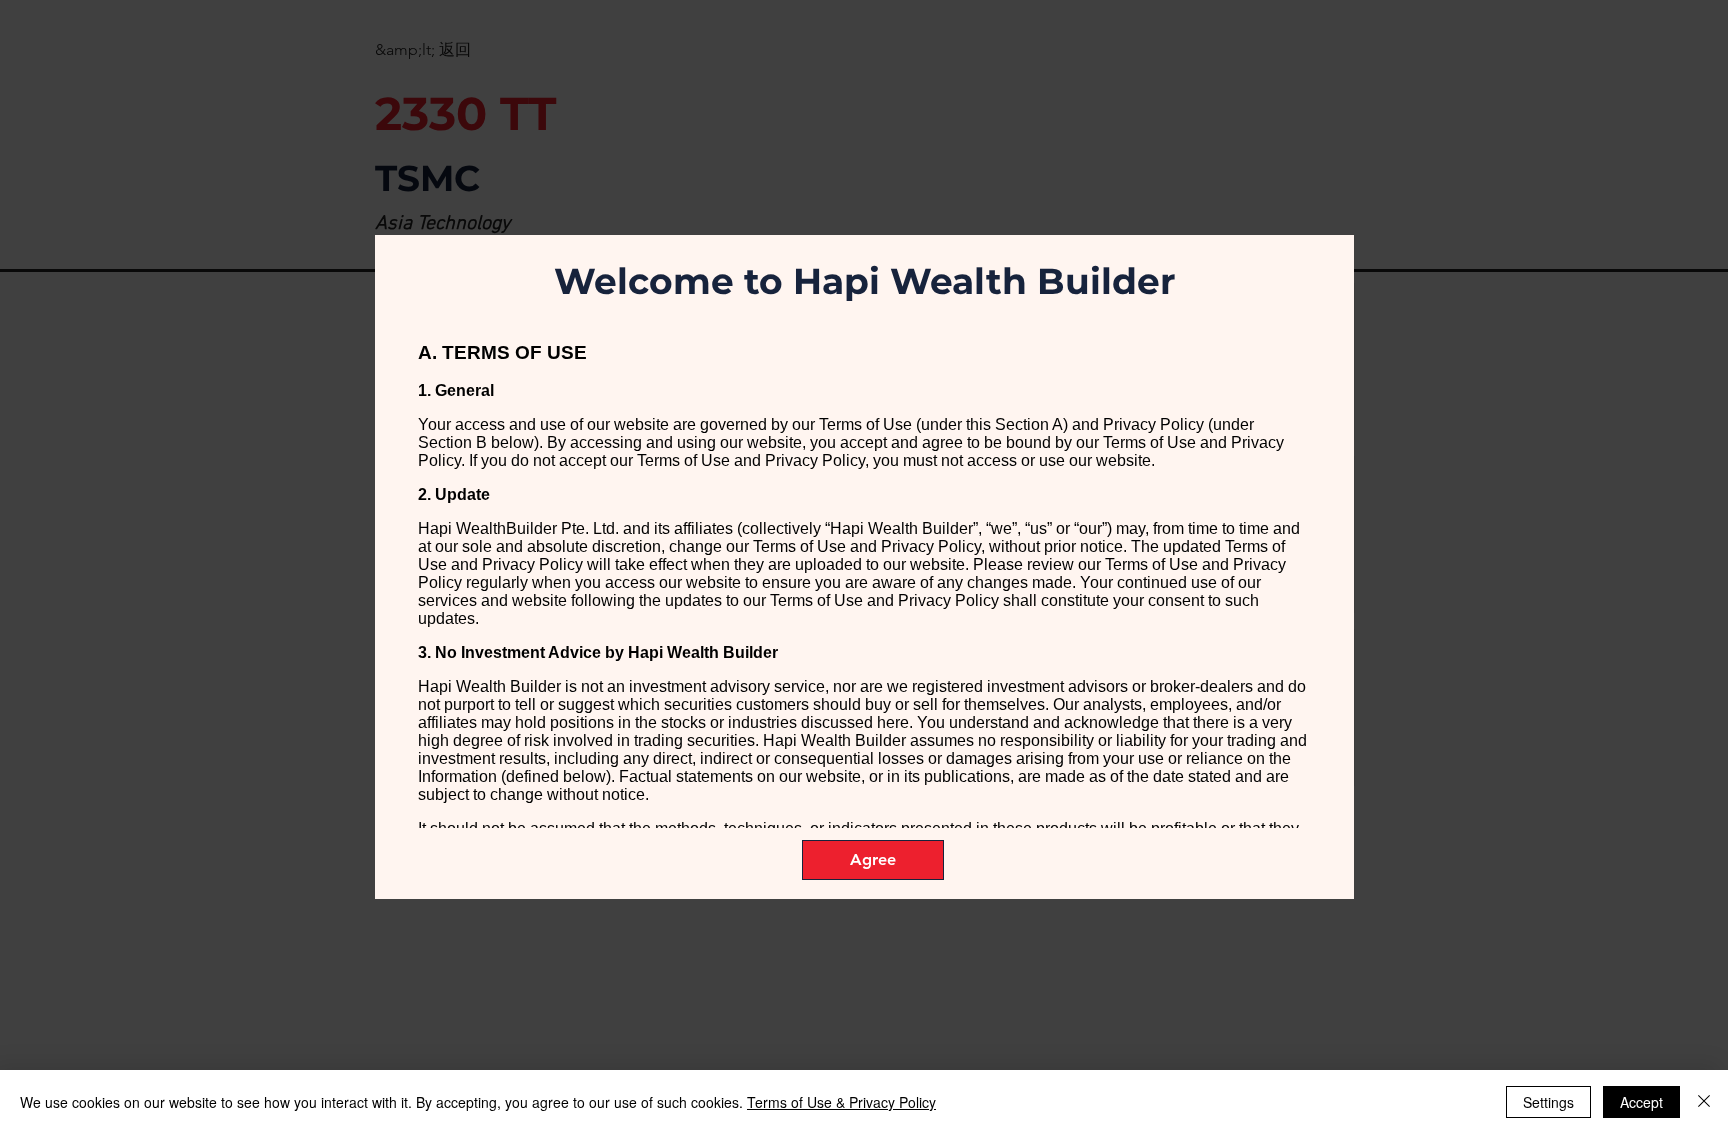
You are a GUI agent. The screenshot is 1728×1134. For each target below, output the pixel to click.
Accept (1641, 1102)
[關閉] (1704, 1102)
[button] (873, 860)
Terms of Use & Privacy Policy (841, 1102)
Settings (1548, 1102)
